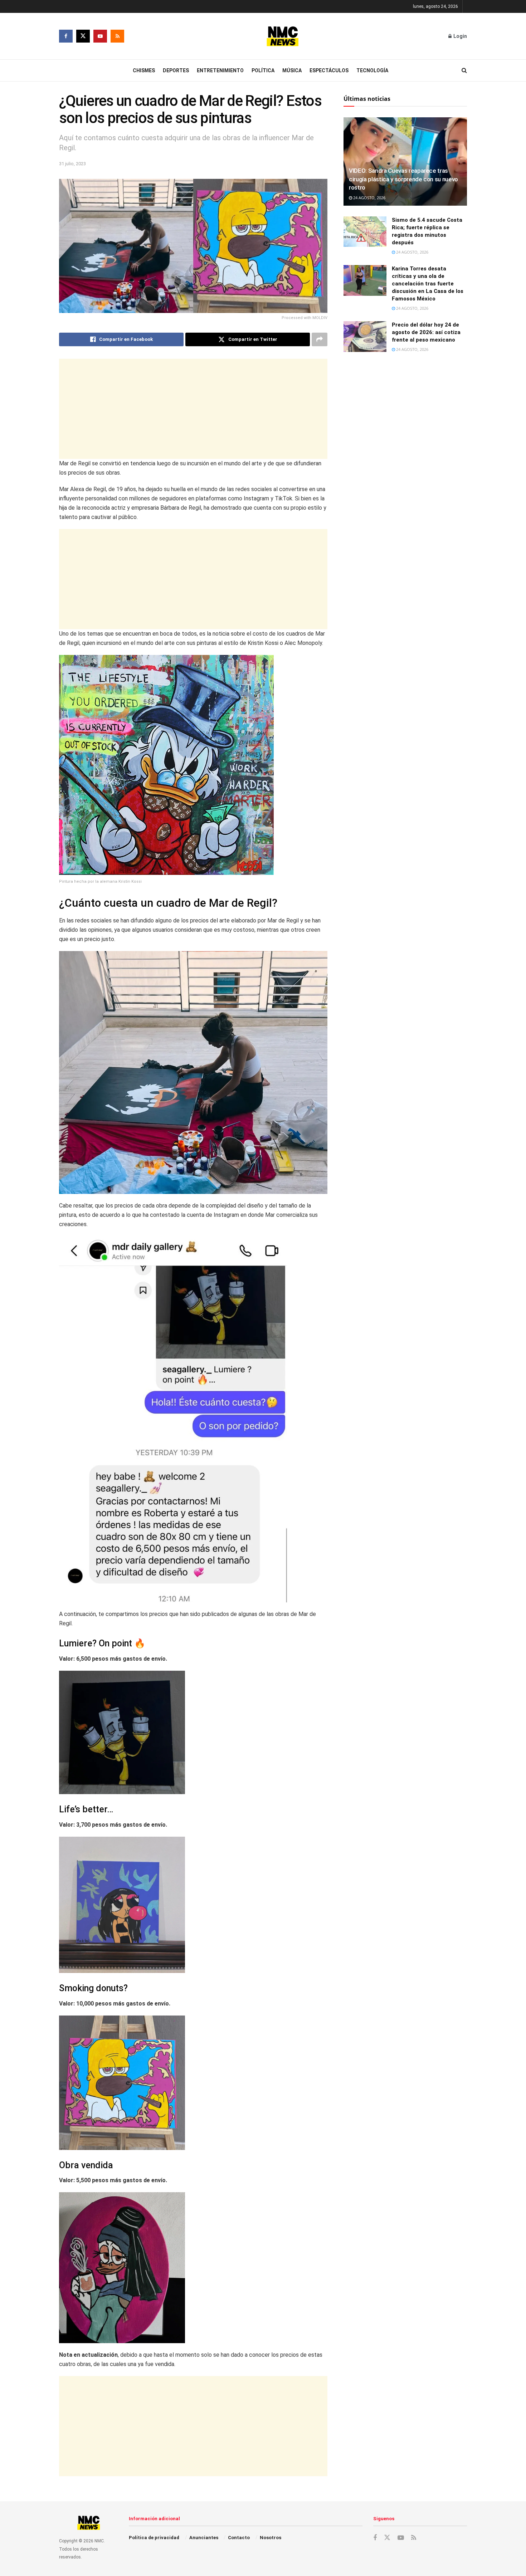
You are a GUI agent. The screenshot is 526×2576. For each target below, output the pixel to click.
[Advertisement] (193, 409)
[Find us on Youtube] (100, 36)
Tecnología (372, 70)
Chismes (144, 70)
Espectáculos (329, 70)
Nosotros (271, 2538)
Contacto (239, 2538)
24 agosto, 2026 (369, 198)
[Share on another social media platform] (320, 339)
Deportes (176, 70)
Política (263, 70)
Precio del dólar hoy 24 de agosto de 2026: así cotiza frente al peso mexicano (426, 332)
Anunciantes (204, 2538)
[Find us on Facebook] (66, 36)
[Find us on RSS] (117, 36)
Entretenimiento (220, 70)
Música (292, 70)
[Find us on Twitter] (83, 36)
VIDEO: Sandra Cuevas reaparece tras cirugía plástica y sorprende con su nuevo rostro (403, 179)
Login (460, 36)
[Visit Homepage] (283, 36)
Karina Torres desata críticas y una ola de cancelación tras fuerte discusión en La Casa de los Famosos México (428, 284)
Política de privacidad (154, 2538)
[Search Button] (464, 70)
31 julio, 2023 (72, 164)
